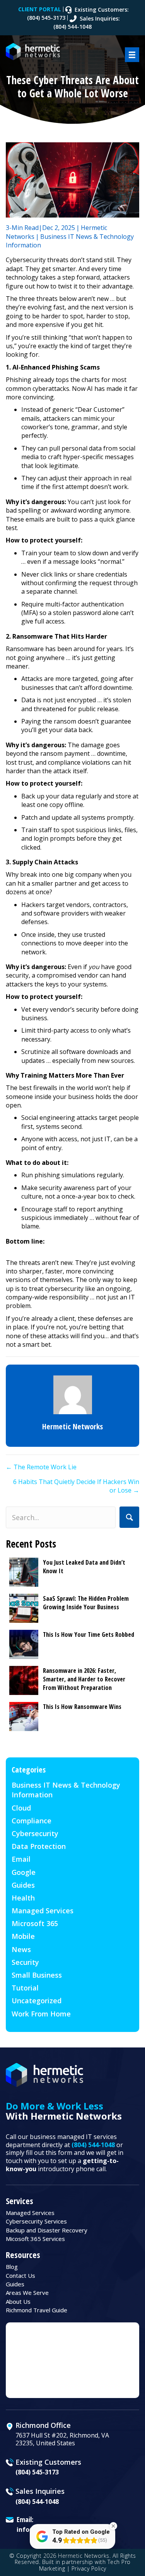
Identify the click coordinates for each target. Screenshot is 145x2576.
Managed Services (43, 1911)
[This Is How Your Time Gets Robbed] (24, 1644)
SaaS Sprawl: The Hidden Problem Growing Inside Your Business (86, 1603)
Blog (12, 2267)
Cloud (21, 1808)
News (21, 1949)
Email (21, 1859)
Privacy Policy (89, 2568)
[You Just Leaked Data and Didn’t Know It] (24, 1572)
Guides (23, 1885)
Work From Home (41, 2014)
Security (25, 1962)
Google (24, 1872)
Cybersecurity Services (36, 2221)
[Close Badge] (113, 2526)
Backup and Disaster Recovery (47, 2230)
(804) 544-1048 (93, 2145)
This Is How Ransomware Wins (82, 1707)
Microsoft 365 (35, 1923)
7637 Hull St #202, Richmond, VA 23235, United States (62, 2439)
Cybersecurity (35, 1833)
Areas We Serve (27, 2293)
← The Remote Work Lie (41, 1467)
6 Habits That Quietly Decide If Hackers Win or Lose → (76, 1486)
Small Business (37, 1975)
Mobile (23, 1936)
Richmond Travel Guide (37, 2310)
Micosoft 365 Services (35, 2239)
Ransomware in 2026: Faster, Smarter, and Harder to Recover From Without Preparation (84, 1679)
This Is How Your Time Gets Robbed (89, 1634)
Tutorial (25, 1988)
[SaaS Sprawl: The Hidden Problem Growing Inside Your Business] (24, 1608)
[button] (129, 1517)
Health (23, 1898)
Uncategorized (37, 2001)
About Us (18, 2301)
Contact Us (20, 2275)
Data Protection (39, 1846)
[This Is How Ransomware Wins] (24, 1716)
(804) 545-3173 (37, 2472)
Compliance (32, 1821)
